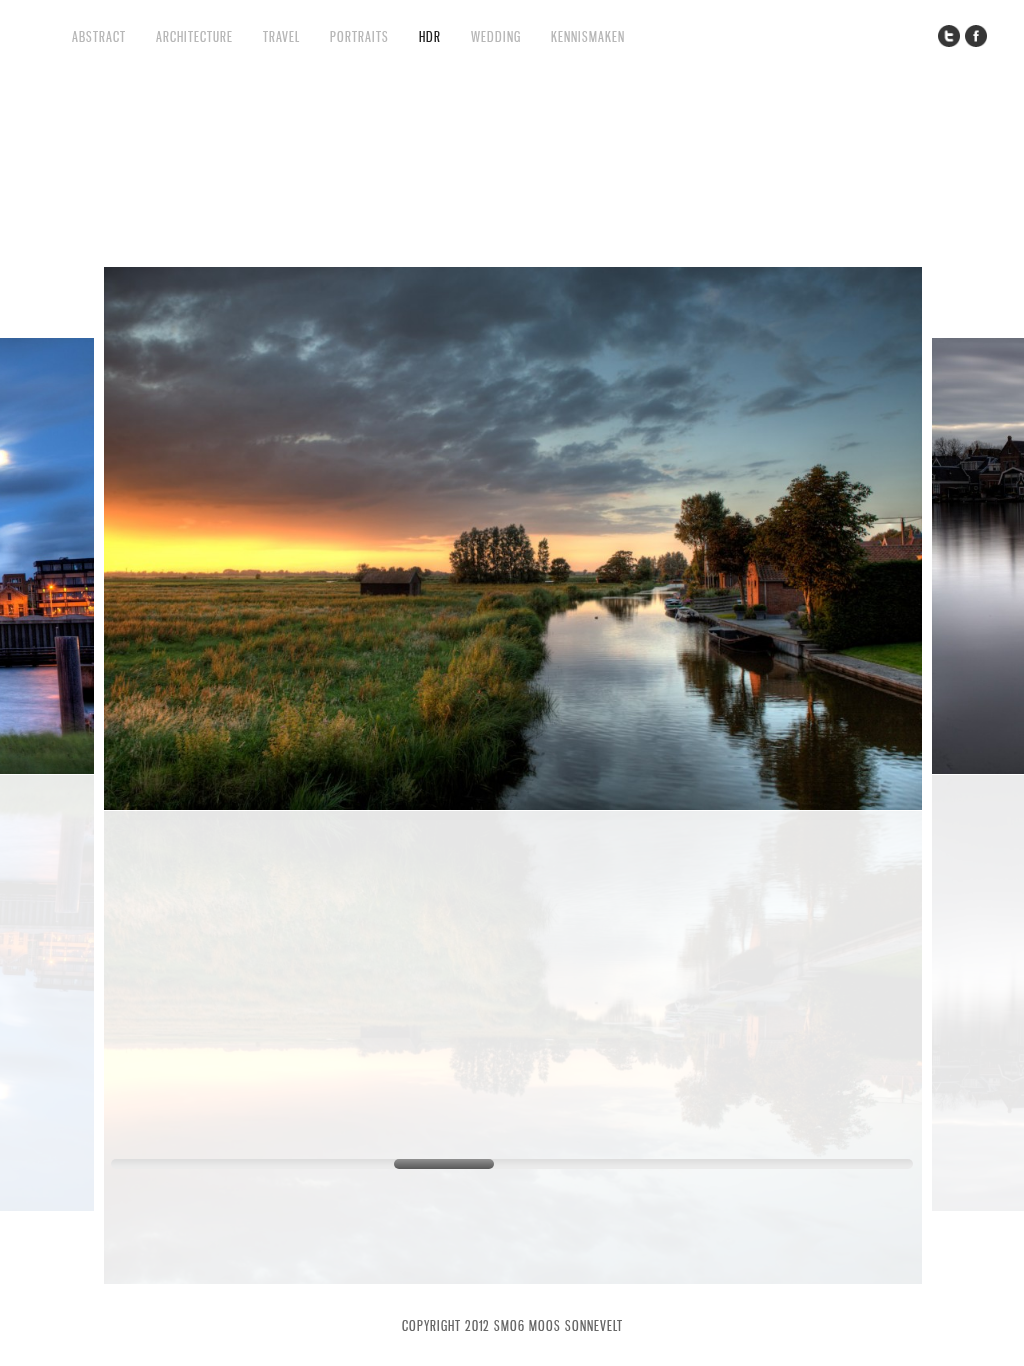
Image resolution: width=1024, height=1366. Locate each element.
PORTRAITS (359, 36)
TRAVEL (281, 36)
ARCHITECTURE (194, 36)
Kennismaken (588, 36)
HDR (430, 36)
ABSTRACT (99, 36)
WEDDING (496, 36)
